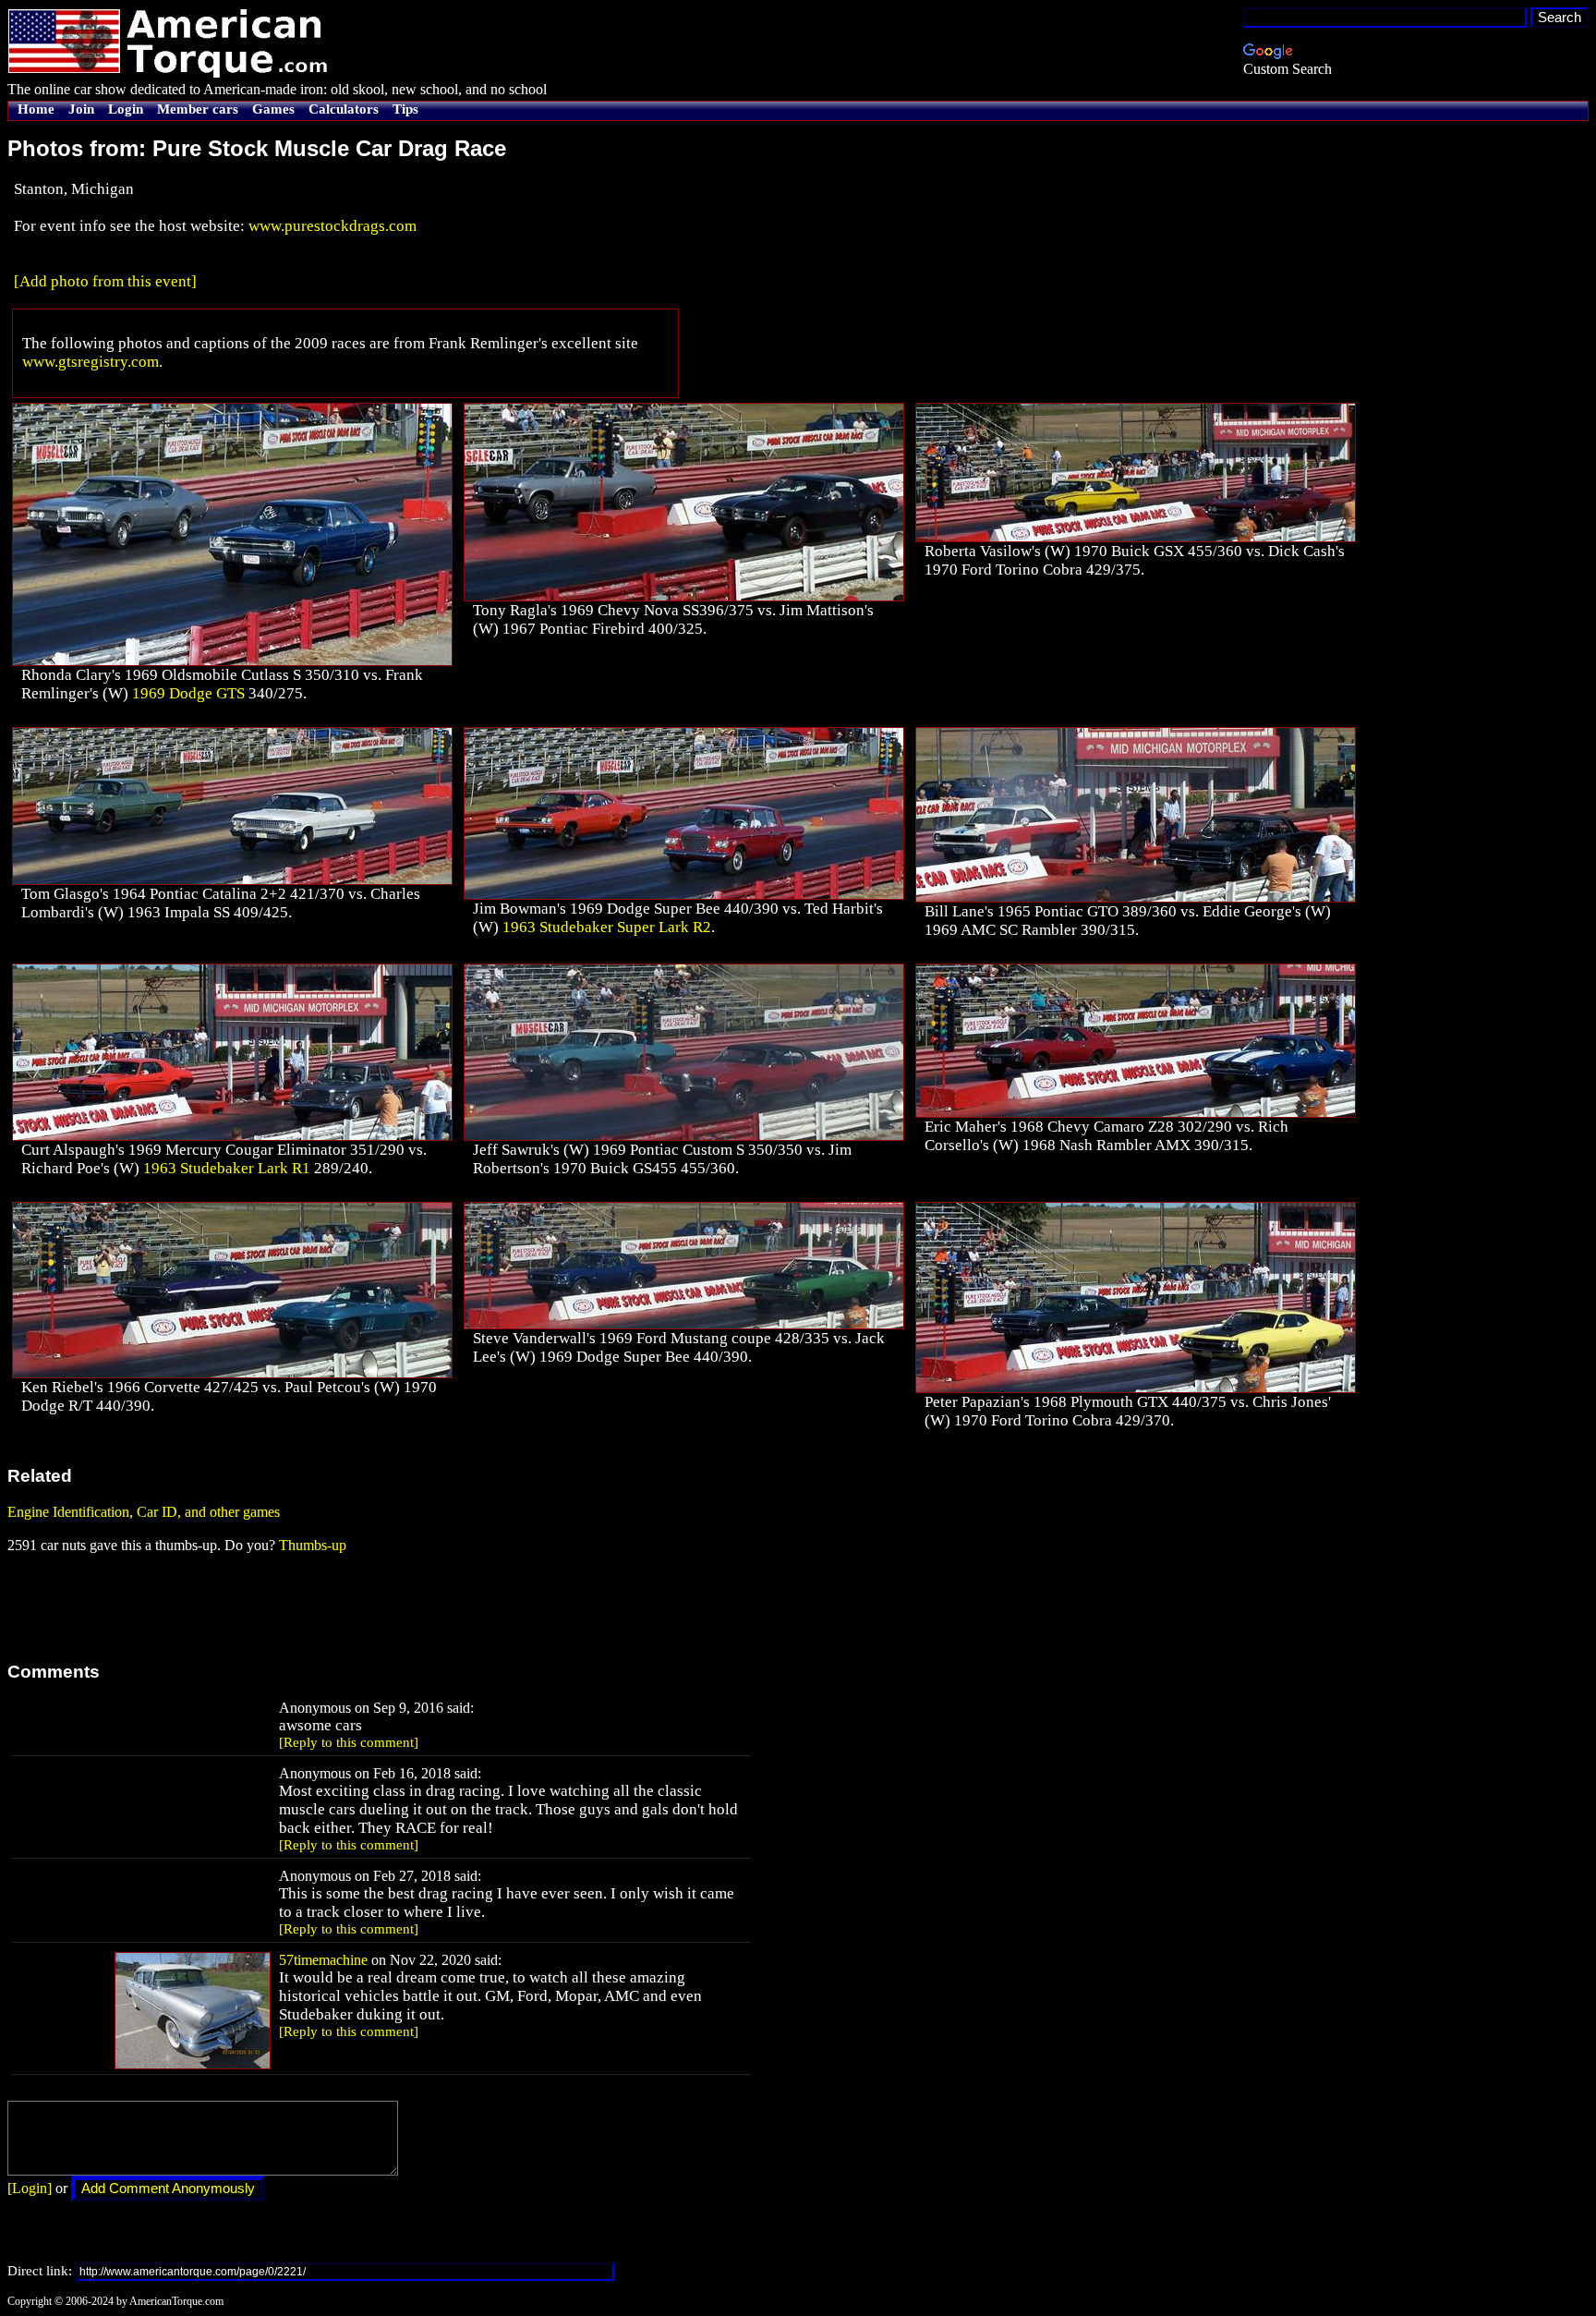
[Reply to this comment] (349, 1742)
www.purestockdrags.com (332, 226)
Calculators (344, 109)
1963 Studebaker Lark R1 (227, 1168)
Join (81, 109)
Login (126, 109)
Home (36, 109)
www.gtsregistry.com (91, 362)
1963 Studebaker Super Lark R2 (607, 927)
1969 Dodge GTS (188, 693)
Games (273, 109)
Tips (405, 109)
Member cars (198, 109)
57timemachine (323, 1960)
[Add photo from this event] (105, 281)
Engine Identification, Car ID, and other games (144, 1512)
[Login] (30, 2188)
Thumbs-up (313, 1545)
